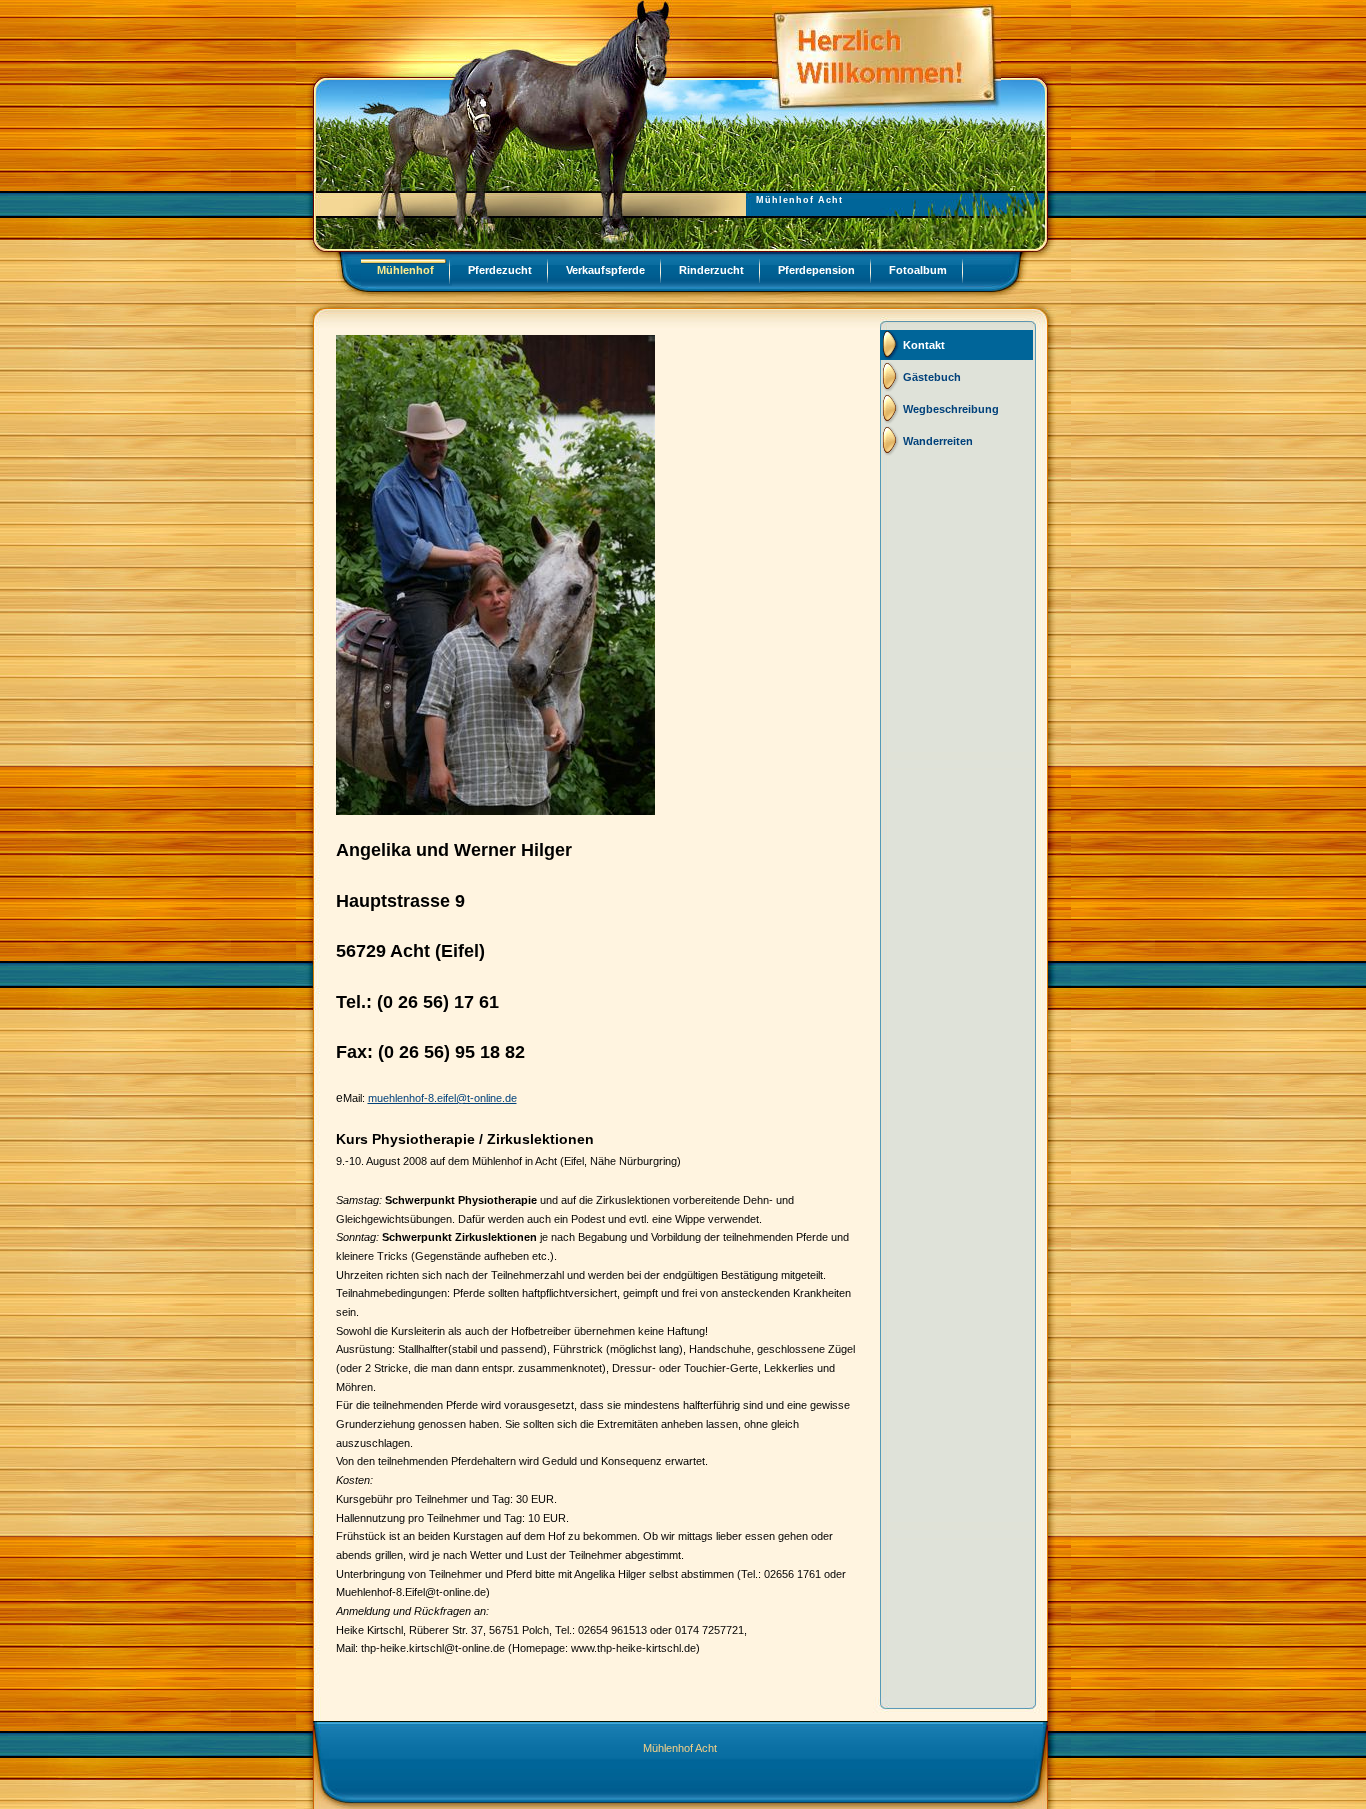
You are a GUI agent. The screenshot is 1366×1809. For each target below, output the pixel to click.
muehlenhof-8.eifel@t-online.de (442, 1098)
